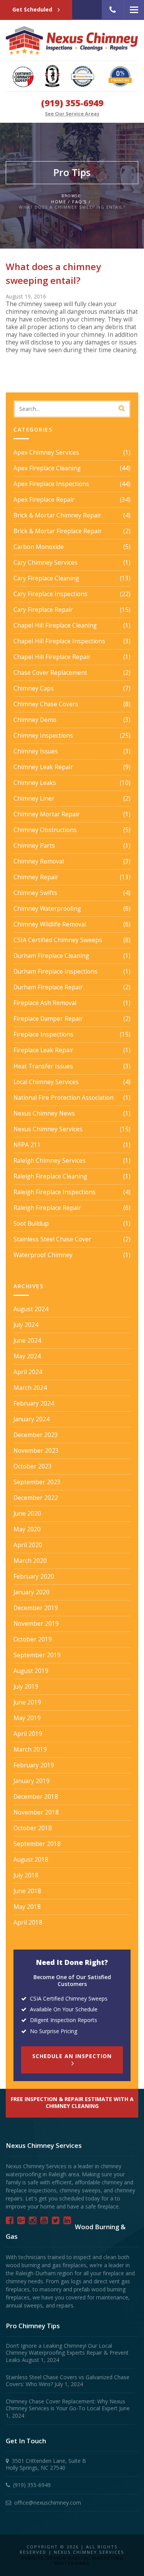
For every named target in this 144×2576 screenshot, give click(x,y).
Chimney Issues (36, 752)
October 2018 (33, 1828)
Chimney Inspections (43, 736)
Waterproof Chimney (43, 1255)
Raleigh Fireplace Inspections (55, 1192)
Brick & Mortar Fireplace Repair (58, 531)
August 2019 (31, 1671)
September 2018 (37, 1844)
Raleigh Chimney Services (50, 1161)
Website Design (44, 2558)
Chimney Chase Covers (46, 704)
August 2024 (31, 1309)
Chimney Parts (34, 846)
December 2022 (36, 1498)
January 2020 (31, 1592)
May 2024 (27, 1356)
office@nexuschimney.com (48, 2503)
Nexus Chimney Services (48, 1129)
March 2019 (30, 1750)
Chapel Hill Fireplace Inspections (59, 641)
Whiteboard (72, 2563)
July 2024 (26, 1325)
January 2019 (31, 1781)
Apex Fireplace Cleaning (47, 468)
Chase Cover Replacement (50, 673)
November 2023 (36, 1451)
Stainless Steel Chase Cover (52, 1239)
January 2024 (31, 1419)
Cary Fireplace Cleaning (46, 578)
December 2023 (36, 1435)
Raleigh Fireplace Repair (47, 1208)
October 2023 (33, 1467)
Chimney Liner (34, 799)
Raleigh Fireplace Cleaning (50, 1177)
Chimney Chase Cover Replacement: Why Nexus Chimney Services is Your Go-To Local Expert (65, 2405)
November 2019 (36, 1624)
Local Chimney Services (46, 1082)
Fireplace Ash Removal (45, 1003)
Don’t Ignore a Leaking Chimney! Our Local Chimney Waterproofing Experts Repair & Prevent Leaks (67, 2353)
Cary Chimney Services (46, 563)
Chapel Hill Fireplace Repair (52, 657)
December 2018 (36, 1797)
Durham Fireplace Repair (48, 987)
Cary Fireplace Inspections (50, 594)
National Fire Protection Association (64, 1098)
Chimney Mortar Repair (47, 814)
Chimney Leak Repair (43, 767)
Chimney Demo (35, 720)
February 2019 (34, 1765)
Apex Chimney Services (46, 453)
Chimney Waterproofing (47, 909)
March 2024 (30, 1388)
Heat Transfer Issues (43, 1066)
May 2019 (27, 1718)
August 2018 (31, 1860)
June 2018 (27, 1891)
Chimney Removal (39, 862)
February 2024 (34, 1404)
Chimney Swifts (35, 893)
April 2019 (28, 1734)
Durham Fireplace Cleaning (51, 956)
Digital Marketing (96, 2558)
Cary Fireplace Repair (43, 610)
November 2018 (36, 1813)
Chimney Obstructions (45, 830)
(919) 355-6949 (72, 103)
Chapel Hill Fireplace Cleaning (55, 626)
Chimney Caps (34, 689)
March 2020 (30, 1561)
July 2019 (26, 1687)
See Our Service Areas (72, 114)
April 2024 (28, 1372)
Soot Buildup (31, 1224)
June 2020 (27, 1514)
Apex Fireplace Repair (44, 500)
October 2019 (33, 1640)
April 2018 (28, 1923)
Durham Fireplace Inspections (55, 972)
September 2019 (37, 1655)
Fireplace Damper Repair (48, 1019)
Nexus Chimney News (44, 1114)
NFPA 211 (27, 1145)
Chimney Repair (36, 877)
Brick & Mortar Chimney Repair (57, 516)
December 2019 (36, 1608)
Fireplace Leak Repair (43, 1050)
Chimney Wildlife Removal (50, 925)
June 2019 (27, 1703)
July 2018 (26, 1876)
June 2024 (27, 1341)
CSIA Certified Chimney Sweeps (58, 940)
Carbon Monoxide (39, 547)
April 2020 (28, 1545)
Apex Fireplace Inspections (51, 484)
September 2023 (37, 1482)
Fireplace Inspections (43, 1035)
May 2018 (27, 1907)
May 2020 (27, 1529)
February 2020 (34, 1577)
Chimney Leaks (35, 783)
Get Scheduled (33, 9)
